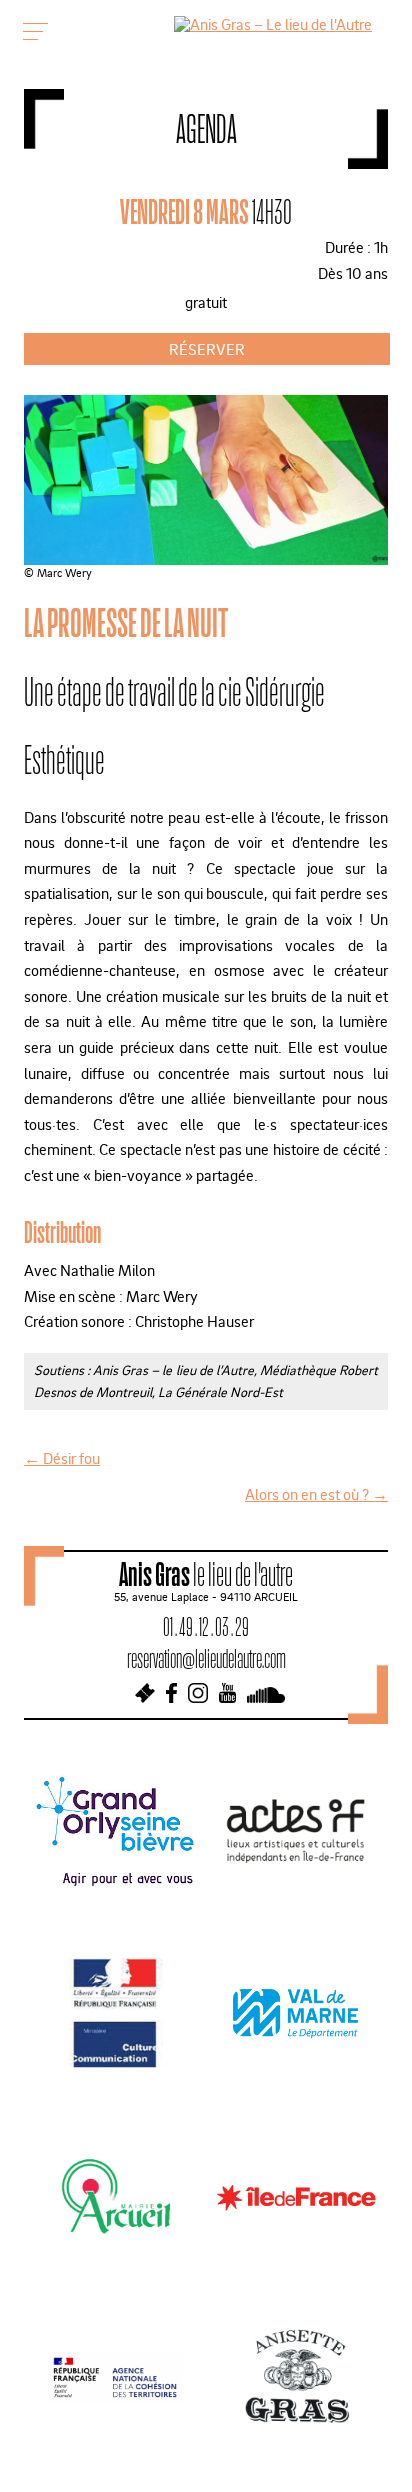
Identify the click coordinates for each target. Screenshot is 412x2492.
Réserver (207, 349)
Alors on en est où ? (316, 1494)
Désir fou (62, 1458)
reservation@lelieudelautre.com (206, 1658)
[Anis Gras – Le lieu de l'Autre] (273, 24)
